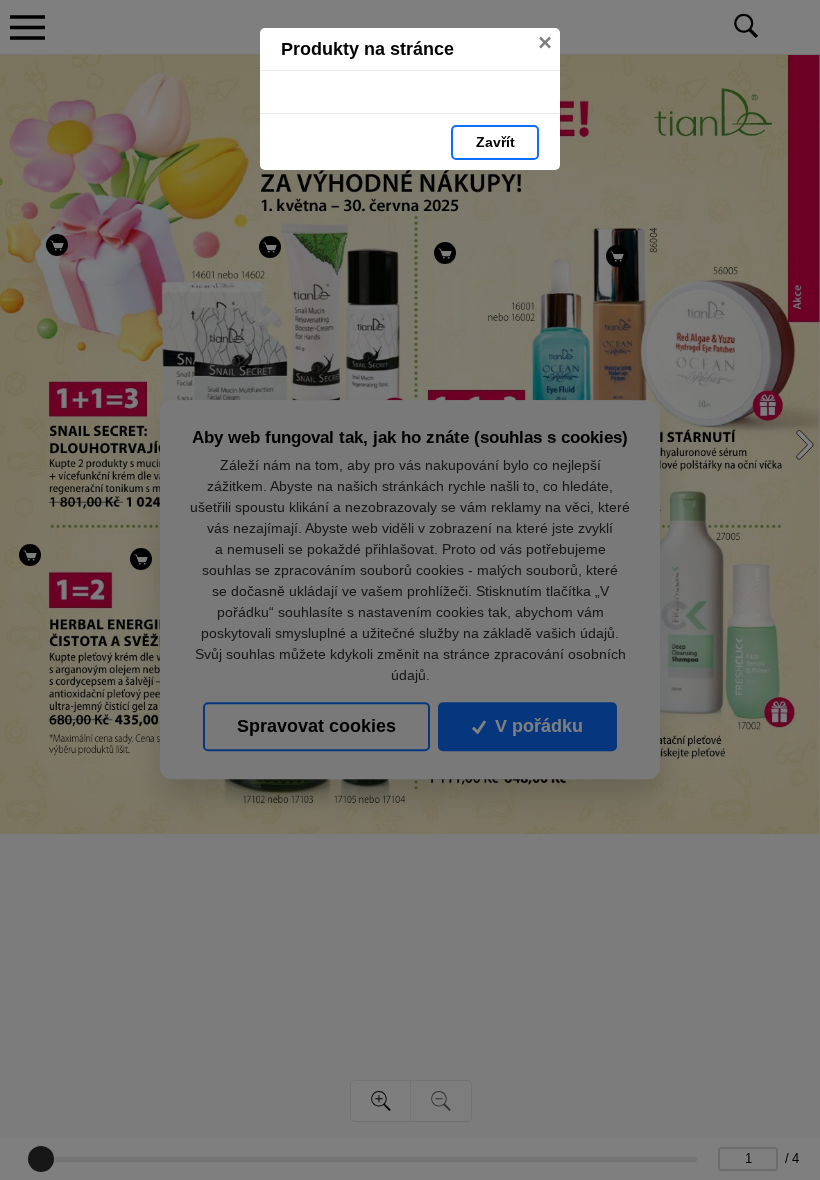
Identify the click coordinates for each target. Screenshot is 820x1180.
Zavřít (495, 142)
